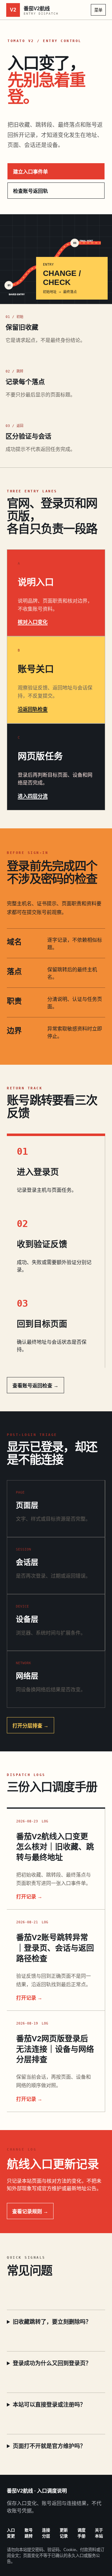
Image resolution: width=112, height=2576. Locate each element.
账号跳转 (29, 2533)
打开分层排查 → (30, 1726)
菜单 (98, 10)
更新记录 (64, 2533)
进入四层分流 (33, 796)
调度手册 (82, 2533)
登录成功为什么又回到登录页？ (52, 2363)
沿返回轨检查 (33, 709)
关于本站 (99, 2533)
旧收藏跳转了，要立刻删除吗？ (52, 2322)
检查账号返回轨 (30, 191)
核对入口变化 (33, 622)
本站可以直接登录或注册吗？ (49, 2405)
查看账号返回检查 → (35, 1386)
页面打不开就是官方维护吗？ (49, 2446)
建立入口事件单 (30, 172)
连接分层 (46, 2533)
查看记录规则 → (30, 2211)
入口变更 (11, 2533)
